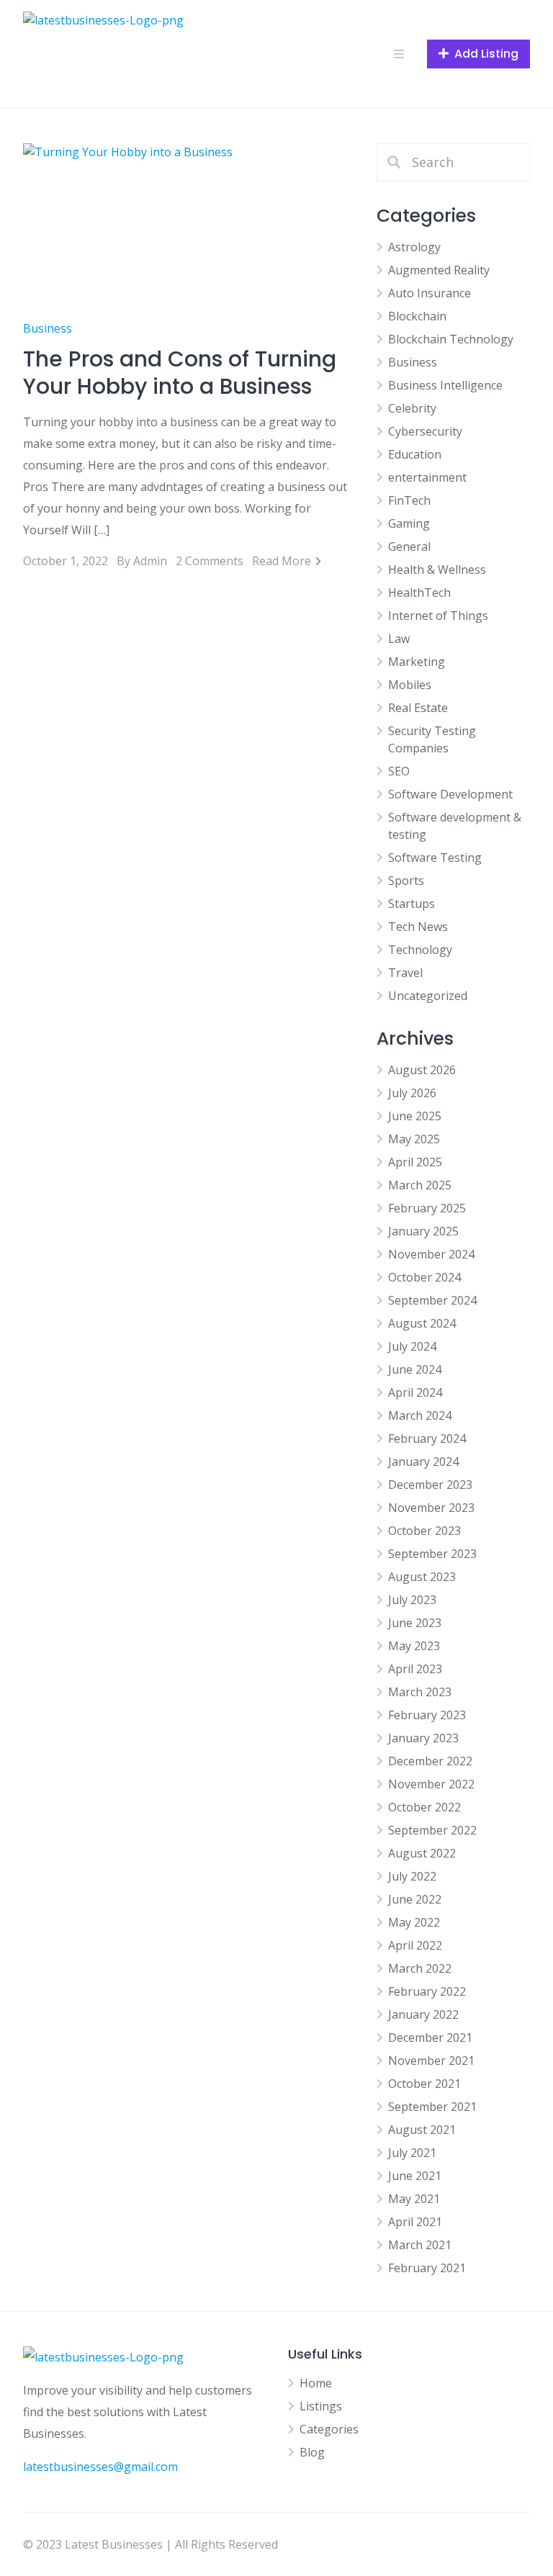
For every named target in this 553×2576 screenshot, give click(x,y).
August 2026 (422, 1070)
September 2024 (432, 1300)
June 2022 (415, 1899)
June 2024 (415, 1369)
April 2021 (415, 2222)
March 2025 (420, 1185)
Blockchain (417, 316)
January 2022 (423, 2014)
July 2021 (412, 2153)
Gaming (409, 523)
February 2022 (427, 1991)
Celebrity (412, 408)
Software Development (450, 794)
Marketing (417, 662)
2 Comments (210, 561)
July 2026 (412, 1093)
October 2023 (424, 1531)
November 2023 (431, 1508)
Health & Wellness (437, 569)
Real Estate (418, 708)
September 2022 (432, 1830)
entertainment (427, 477)
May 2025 (414, 1139)
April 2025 (415, 1162)
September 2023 (432, 1554)
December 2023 (430, 1485)
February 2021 (427, 2268)
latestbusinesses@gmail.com (100, 2467)
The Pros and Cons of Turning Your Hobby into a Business (180, 373)
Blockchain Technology (451, 339)
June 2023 (415, 1623)
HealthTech (419, 593)
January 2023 (423, 1738)
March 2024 (420, 1415)
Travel (405, 973)
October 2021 (424, 2084)
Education (415, 454)
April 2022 (415, 1945)
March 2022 (420, 1968)
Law (399, 639)
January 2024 (423, 1462)
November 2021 (431, 2061)
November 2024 (431, 1254)
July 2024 (412, 1346)
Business (48, 328)
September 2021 (432, 2107)
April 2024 (415, 1392)
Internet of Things (438, 616)
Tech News (418, 927)
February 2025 (427, 1208)
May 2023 (414, 1646)
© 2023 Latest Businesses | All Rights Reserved (150, 2544)
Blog (312, 2452)
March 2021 (420, 2245)
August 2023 (422, 1577)
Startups (412, 904)
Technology (420, 950)
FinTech (409, 500)
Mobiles (410, 685)
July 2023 (412, 1600)
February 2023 (427, 1715)
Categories (329, 2429)
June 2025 (415, 1116)
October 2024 (424, 1277)
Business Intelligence (445, 385)
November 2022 (431, 1784)
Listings (321, 2406)
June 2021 (415, 2176)
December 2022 (430, 1761)
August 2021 (422, 2130)
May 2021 (414, 2199)
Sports (406, 881)
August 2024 (422, 1323)
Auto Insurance (430, 293)
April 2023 (415, 1669)
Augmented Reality (439, 270)
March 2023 (420, 1692)
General (409, 546)
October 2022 (424, 1807)
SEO (399, 771)
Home (316, 2383)
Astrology (414, 247)
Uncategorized (428, 996)
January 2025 (423, 1231)
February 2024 (427, 1438)
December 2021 (430, 2037)
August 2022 (422, 1853)
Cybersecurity (425, 431)
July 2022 (412, 1876)
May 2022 (414, 1922)
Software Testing (435, 857)
